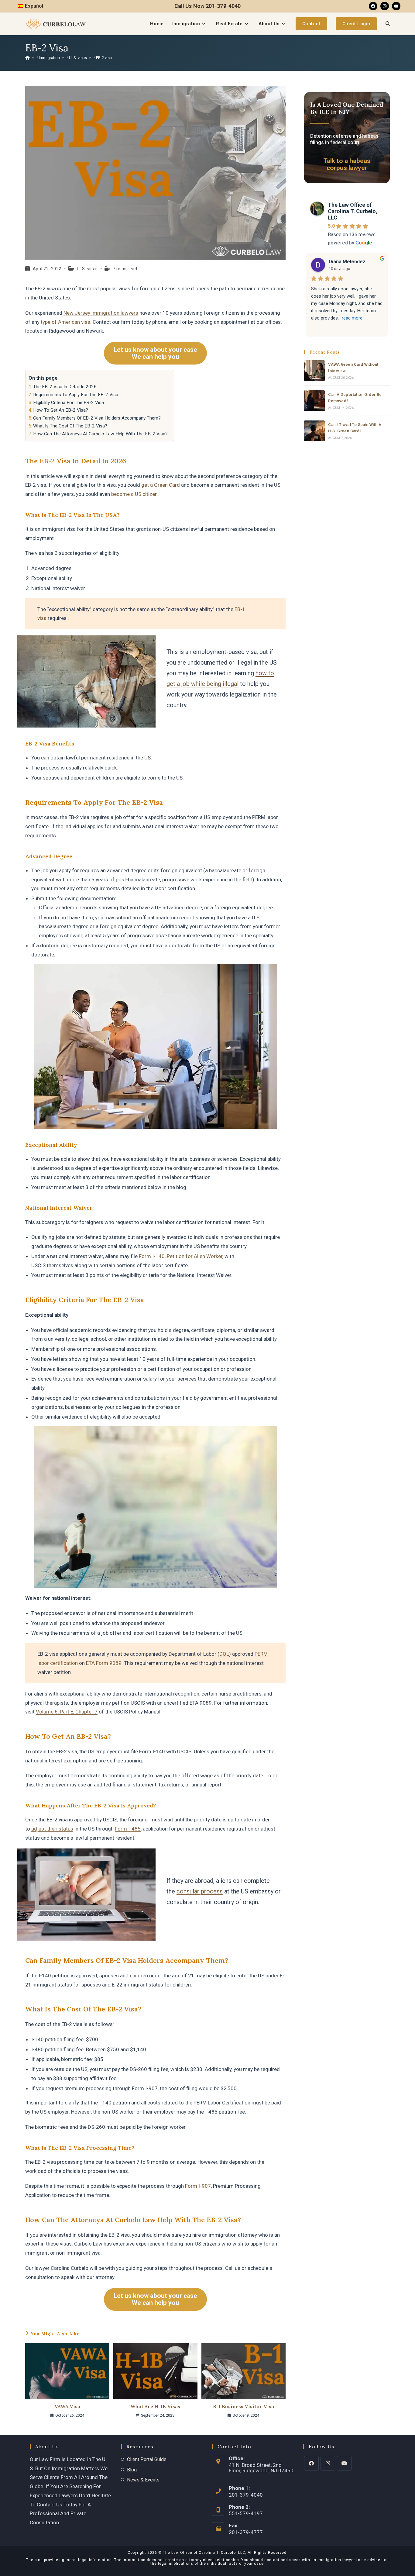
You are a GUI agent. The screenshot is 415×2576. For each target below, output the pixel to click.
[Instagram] (385, 6)
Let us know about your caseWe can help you (155, 353)
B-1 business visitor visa (244, 2406)
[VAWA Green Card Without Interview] (314, 371)
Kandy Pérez (343, 262)
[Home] (27, 58)
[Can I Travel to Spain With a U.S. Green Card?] (314, 431)
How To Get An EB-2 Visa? (61, 410)
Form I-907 (198, 2186)
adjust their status (52, 1829)
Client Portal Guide (147, 2459)
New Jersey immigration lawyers (101, 313)
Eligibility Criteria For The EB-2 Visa (69, 403)
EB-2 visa (104, 58)
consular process (200, 1891)
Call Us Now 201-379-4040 (207, 6)
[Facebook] (373, 6)
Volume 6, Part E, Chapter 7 (67, 1712)
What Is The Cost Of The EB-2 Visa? (70, 426)
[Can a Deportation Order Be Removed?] (314, 401)
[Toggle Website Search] (388, 24)
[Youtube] (396, 6)
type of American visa (65, 322)
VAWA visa (67, 2406)
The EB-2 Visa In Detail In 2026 (65, 387)
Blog (132, 2470)
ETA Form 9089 (104, 1663)
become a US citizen (134, 494)
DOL (224, 1654)
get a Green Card (161, 485)
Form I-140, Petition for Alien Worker (181, 1256)
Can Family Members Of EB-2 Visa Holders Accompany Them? (97, 418)
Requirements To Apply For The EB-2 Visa (76, 395)
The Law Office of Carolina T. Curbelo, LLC (353, 211)
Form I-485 (128, 1829)
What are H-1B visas (155, 2406)
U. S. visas (87, 269)
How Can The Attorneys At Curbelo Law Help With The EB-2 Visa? (100, 434)
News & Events (143, 2480)
